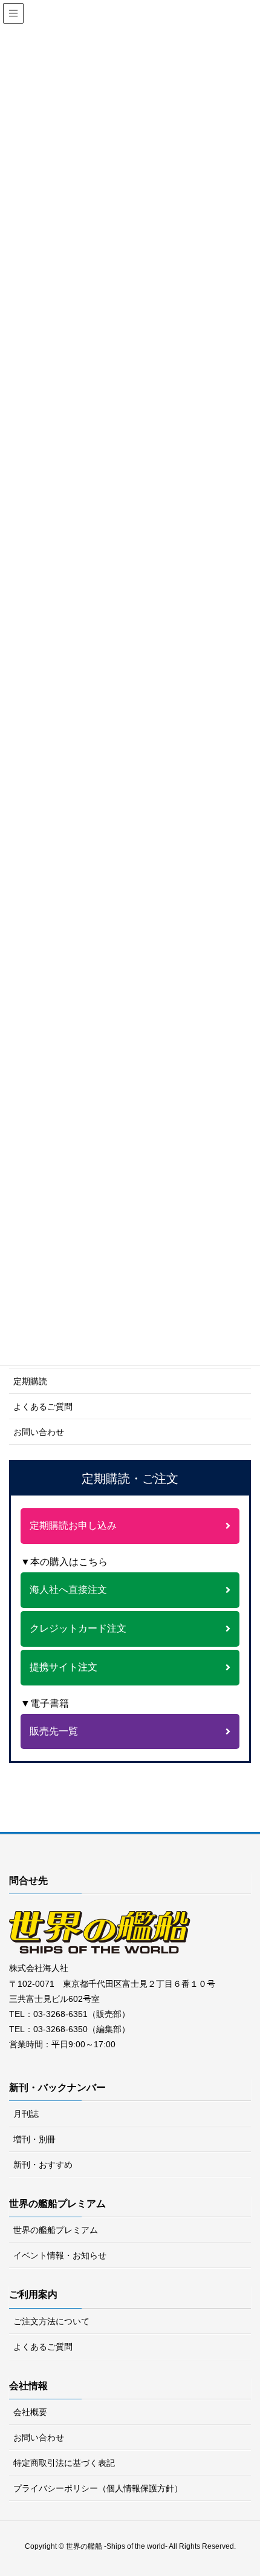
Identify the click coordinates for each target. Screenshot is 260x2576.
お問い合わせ (39, 1432)
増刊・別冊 (34, 2139)
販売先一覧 (54, 1731)
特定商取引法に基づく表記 (64, 2463)
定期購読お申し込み (73, 1525)
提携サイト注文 (63, 1667)
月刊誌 (26, 2114)
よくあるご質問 (43, 1407)
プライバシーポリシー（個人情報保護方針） (98, 2488)
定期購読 (30, 1381)
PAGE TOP (254, 2483)
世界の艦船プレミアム (56, 2230)
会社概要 (30, 2412)
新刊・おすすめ (43, 2165)
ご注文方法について (51, 2321)
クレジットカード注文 (78, 1628)
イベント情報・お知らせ (60, 2255)
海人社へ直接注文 (68, 1590)
